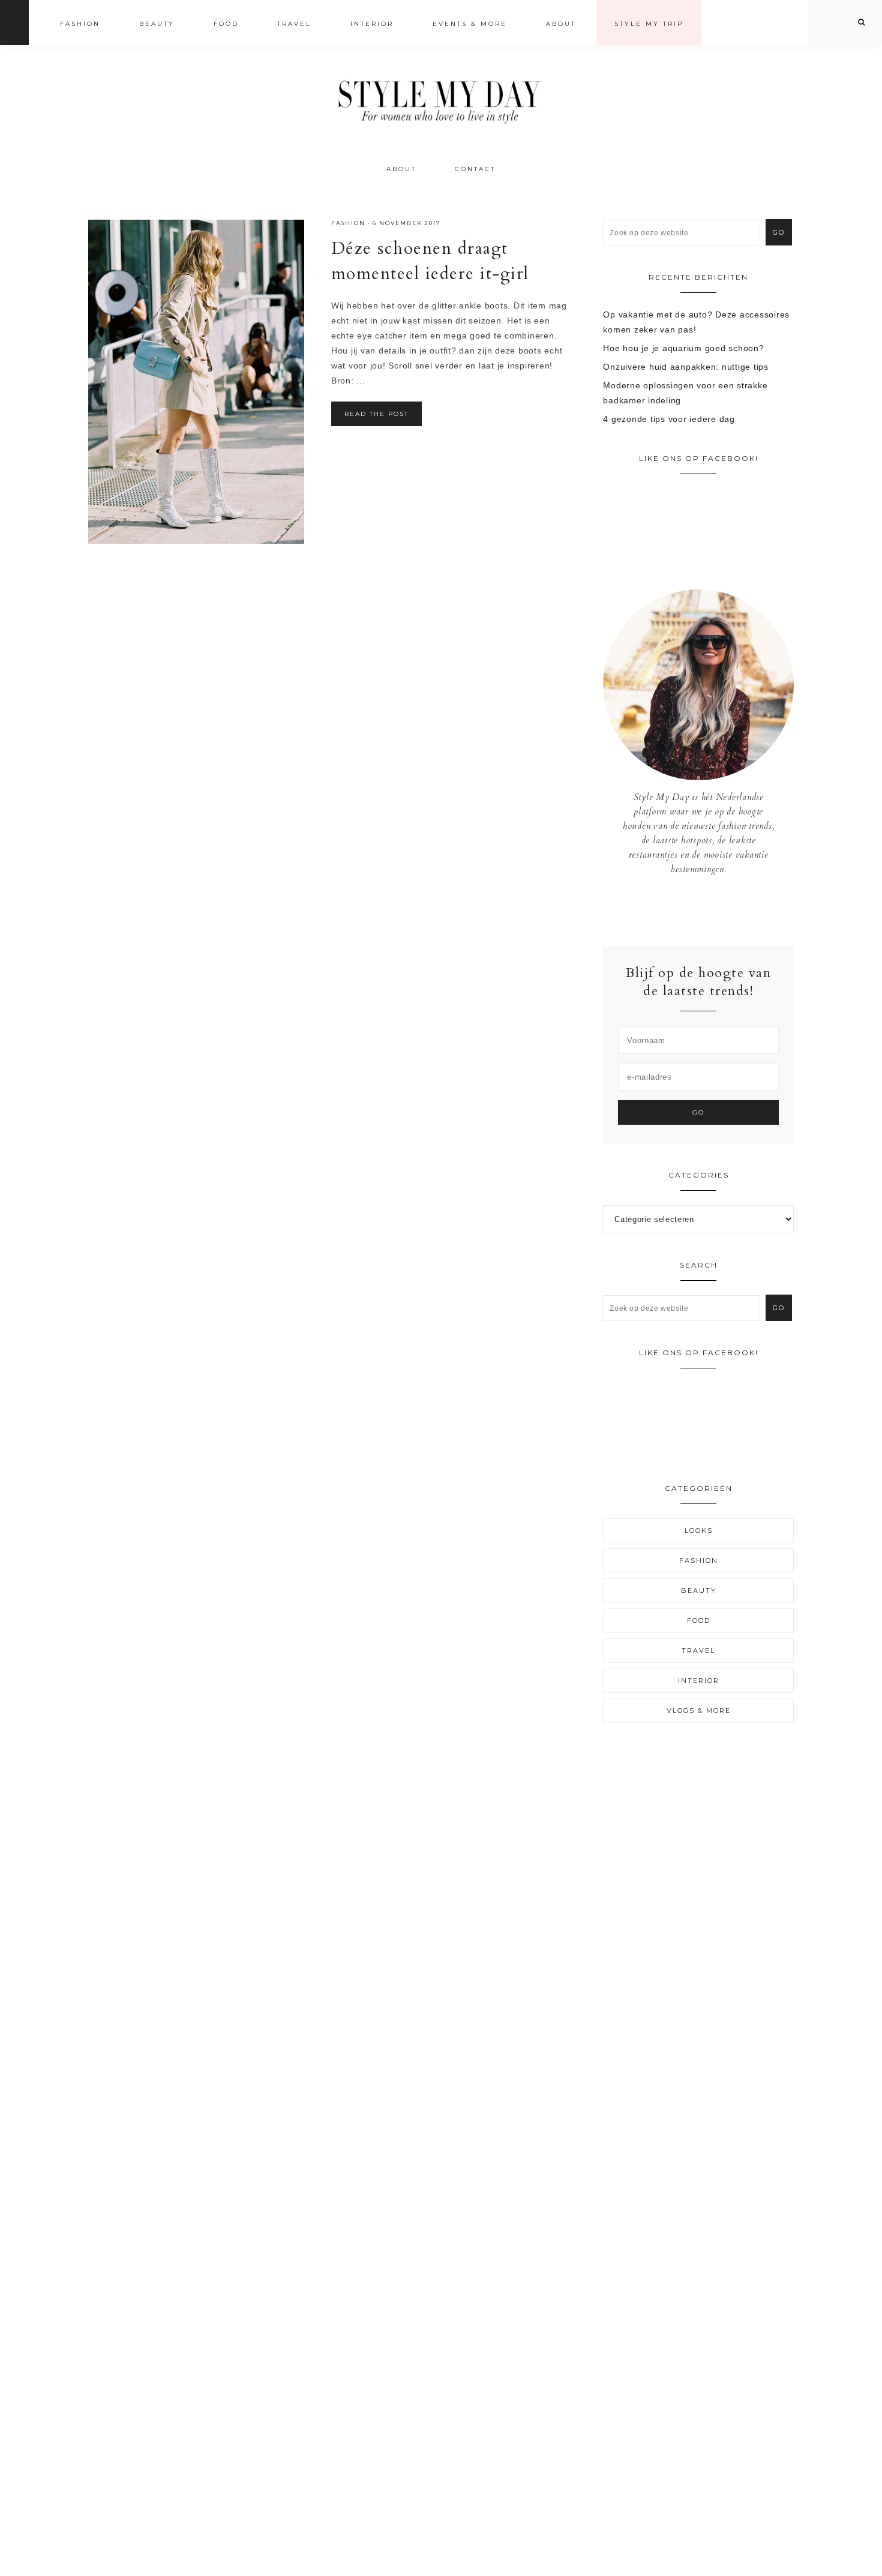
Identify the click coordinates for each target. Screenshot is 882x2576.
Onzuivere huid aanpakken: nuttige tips (686, 367)
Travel (698, 1651)
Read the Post (376, 414)
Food (699, 1621)
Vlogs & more (699, 1711)
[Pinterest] (708, 910)
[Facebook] (690, 910)
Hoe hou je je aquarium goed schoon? (683, 348)
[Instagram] (699, 910)
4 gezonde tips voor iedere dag (669, 419)
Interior (699, 1681)
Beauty (699, 1590)
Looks (699, 1530)
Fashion (348, 223)
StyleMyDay (441, 98)
